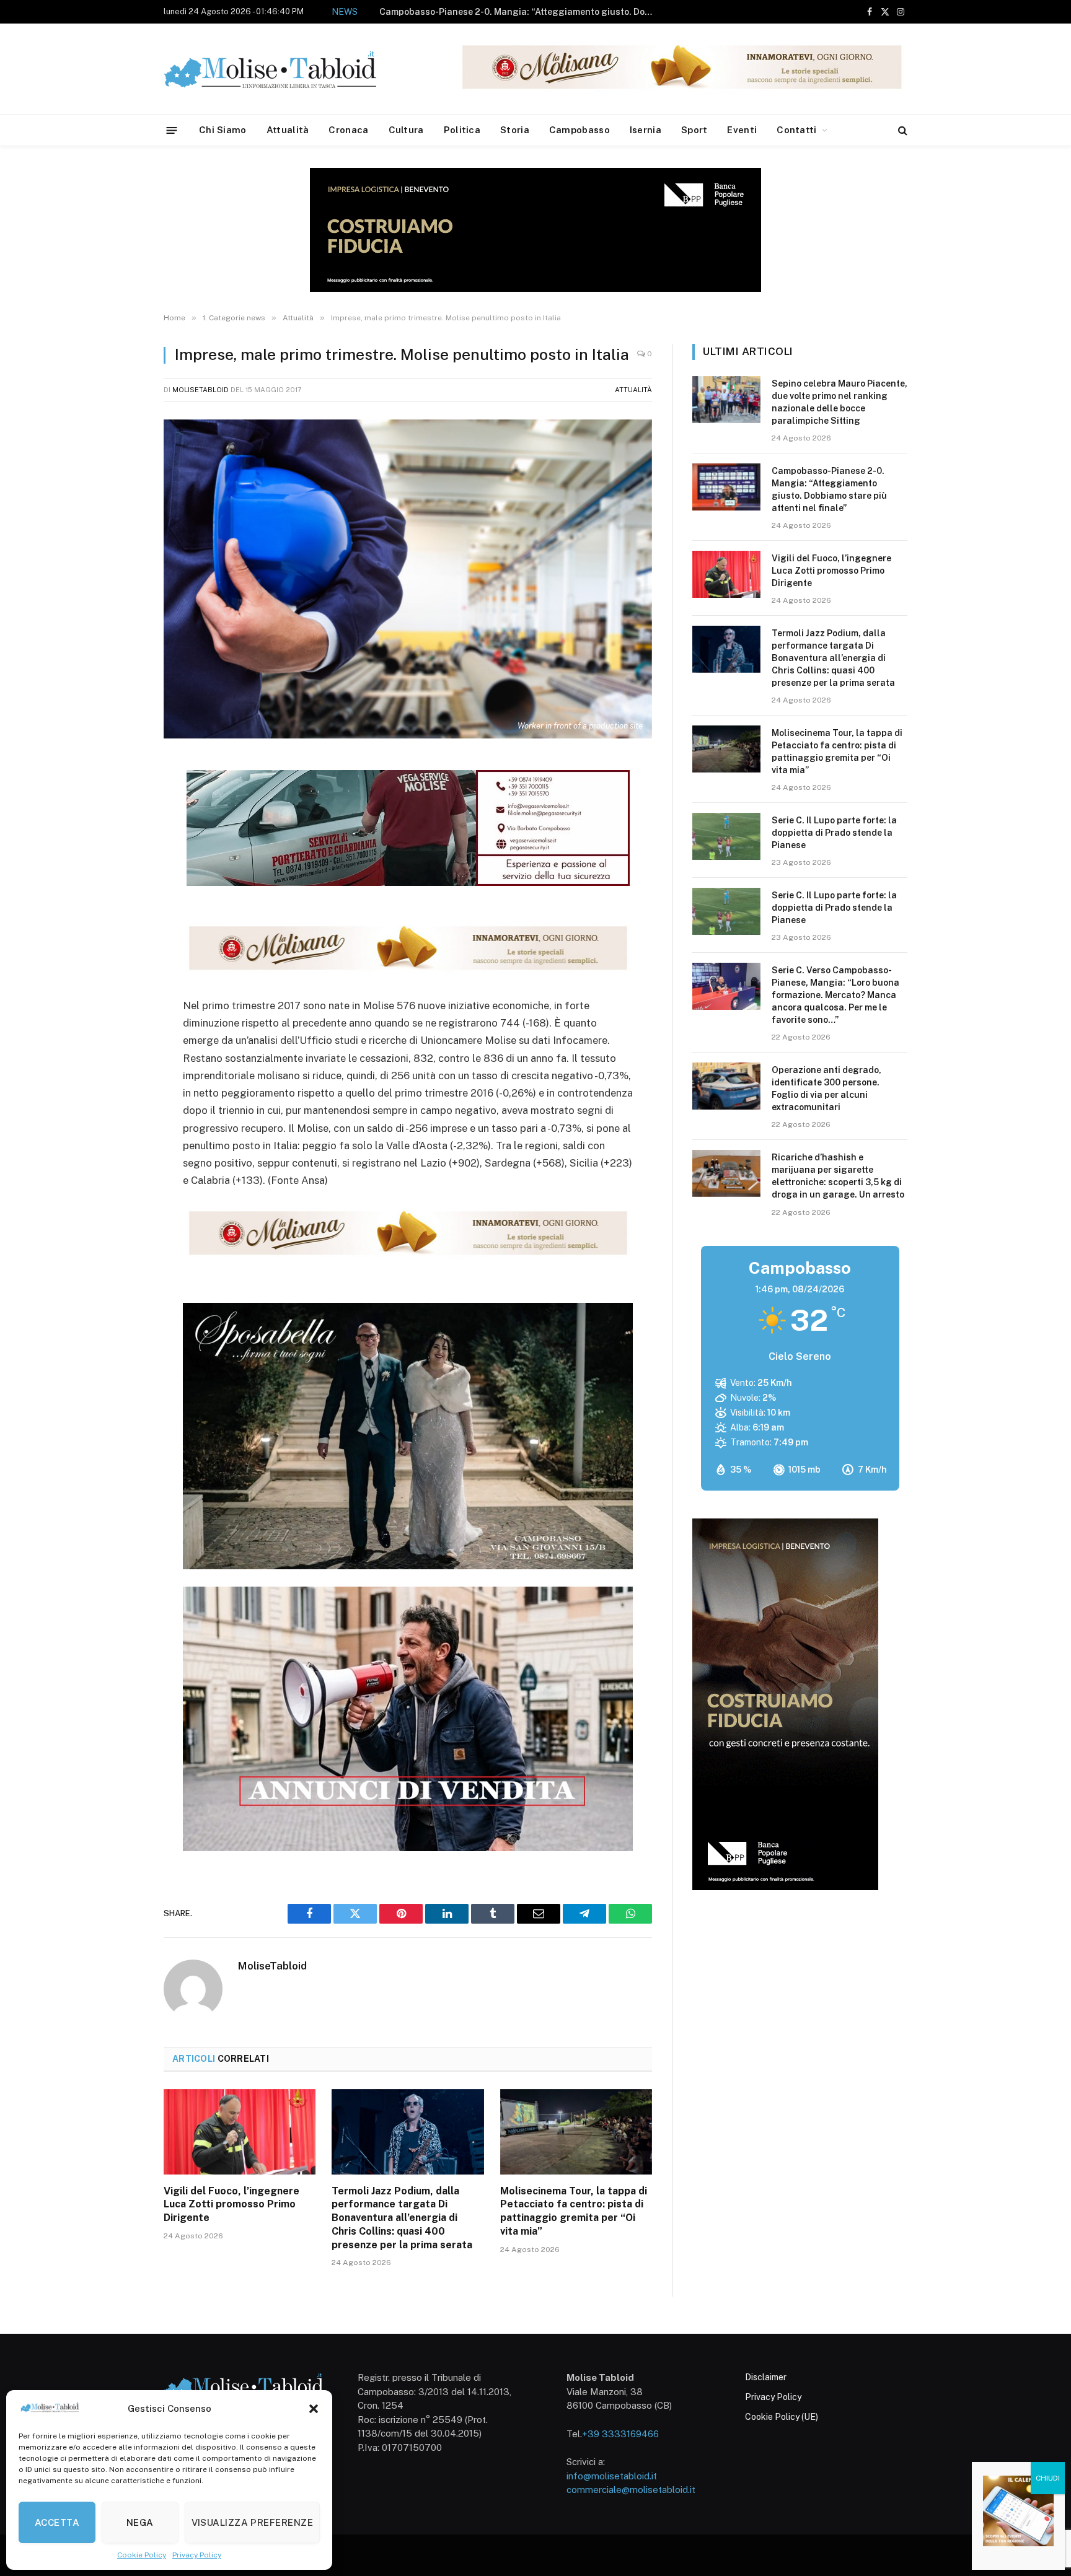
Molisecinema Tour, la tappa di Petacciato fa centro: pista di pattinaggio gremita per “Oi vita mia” (574, 2211)
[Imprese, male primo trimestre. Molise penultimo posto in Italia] (408, 579)
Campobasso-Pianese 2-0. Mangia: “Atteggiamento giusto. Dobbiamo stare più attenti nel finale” (829, 489)
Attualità (288, 130)
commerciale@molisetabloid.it (631, 2490)
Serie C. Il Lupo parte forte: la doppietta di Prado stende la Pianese (834, 833)
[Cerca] (901, 130)
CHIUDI (1048, 2478)
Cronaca (348, 130)
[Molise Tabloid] (288, 69)
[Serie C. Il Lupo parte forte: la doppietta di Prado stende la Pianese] (726, 836)
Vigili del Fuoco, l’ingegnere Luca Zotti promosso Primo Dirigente (557, 12)
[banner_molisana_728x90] (408, 972)
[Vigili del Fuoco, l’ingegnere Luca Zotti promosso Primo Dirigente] (240, 2132)
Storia (515, 130)
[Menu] (172, 130)
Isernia (646, 130)
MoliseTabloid (201, 390)
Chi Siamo (223, 130)
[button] (314, 2409)
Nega (140, 2522)
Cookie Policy (142, 2555)
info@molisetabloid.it (612, 2476)
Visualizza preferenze (252, 2522)
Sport (694, 130)
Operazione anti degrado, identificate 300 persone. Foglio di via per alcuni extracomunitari (826, 1089)
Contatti (796, 130)
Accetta (57, 2522)
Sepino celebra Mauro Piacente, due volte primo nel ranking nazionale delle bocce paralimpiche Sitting (840, 402)
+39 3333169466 (620, 2434)
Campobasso (580, 130)
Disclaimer (766, 2377)
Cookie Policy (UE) (782, 2417)
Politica (462, 130)
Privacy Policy (197, 2555)
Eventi (742, 130)
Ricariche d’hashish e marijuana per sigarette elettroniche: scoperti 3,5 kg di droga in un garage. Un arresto (838, 1176)
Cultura (406, 130)
